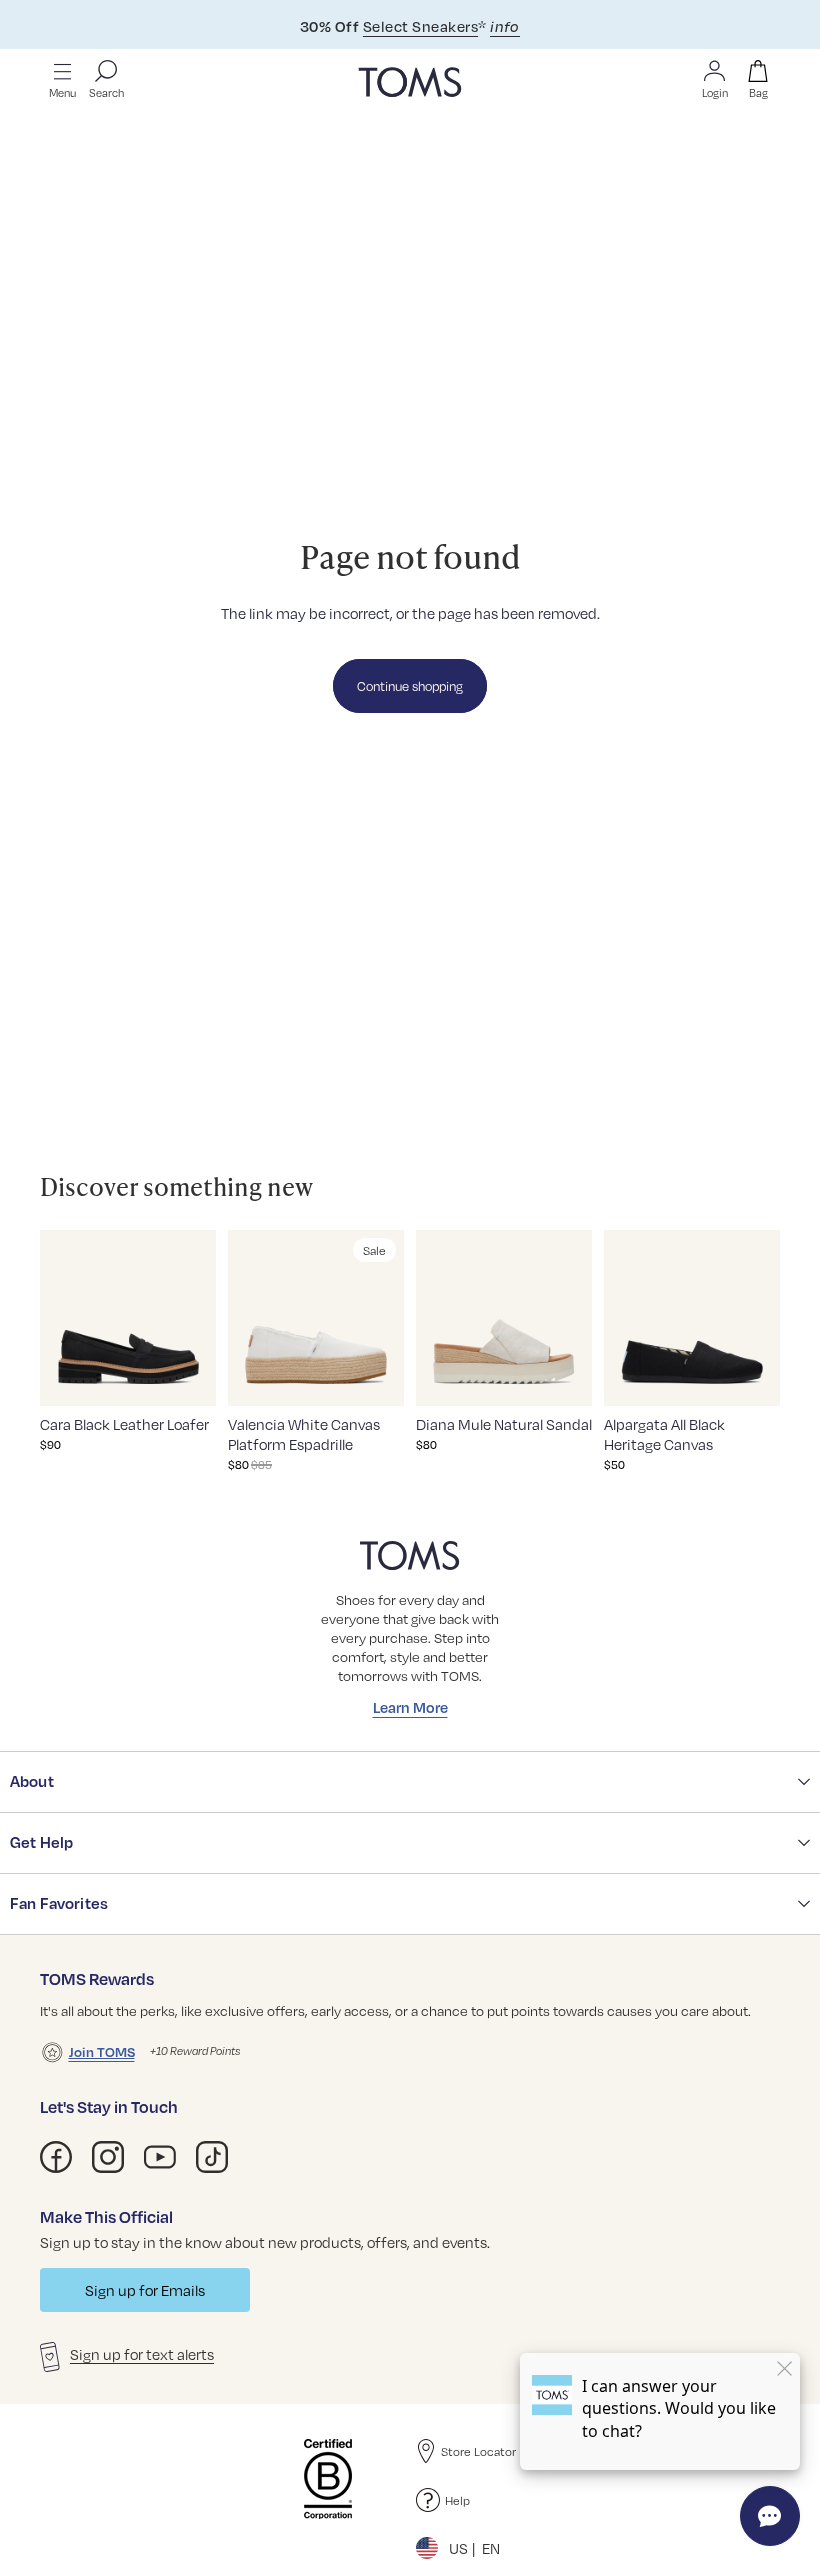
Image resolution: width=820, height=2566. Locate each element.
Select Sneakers (420, 26)
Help (457, 2500)
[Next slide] (195, 1318)
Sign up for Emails (145, 2290)
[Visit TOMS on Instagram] (108, 2157)
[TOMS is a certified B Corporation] (328, 2479)
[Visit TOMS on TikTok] (212, 2157)
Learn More (410, 1707)
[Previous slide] (61, 1318)
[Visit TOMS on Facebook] (56, 2157)
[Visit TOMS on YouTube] (160, 2157)
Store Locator (478, 2451)
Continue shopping (410, 686)
